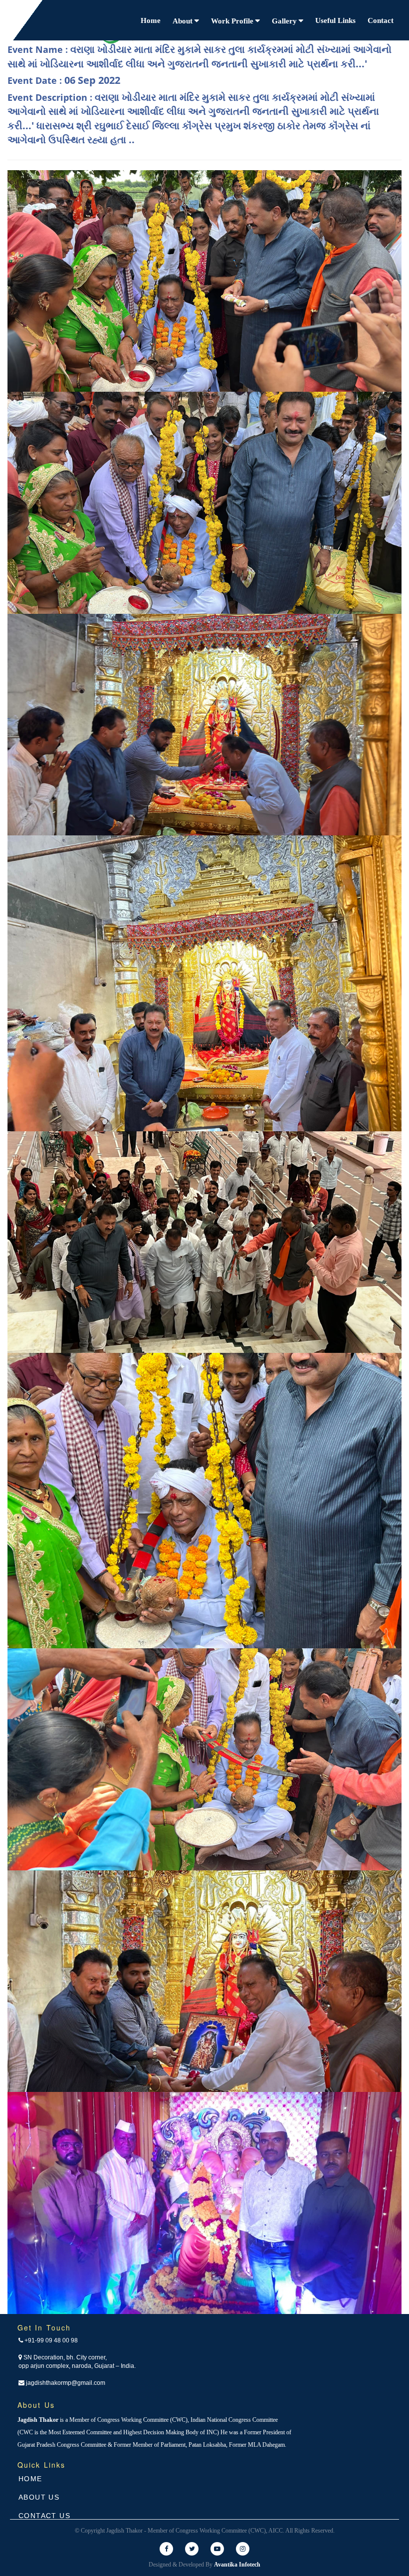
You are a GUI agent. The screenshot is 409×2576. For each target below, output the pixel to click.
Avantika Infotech (237, 2565)
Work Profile (233, 21)
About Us (39, 2497)
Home (151, 20)
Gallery (285, 21)
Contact (381, 20)
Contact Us (44, 2516)
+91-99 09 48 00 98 (50, 2340)
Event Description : (193, 119)
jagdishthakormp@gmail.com (65, 2383)
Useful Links (335, 20)
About (184, 21)
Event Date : (64, 80)
